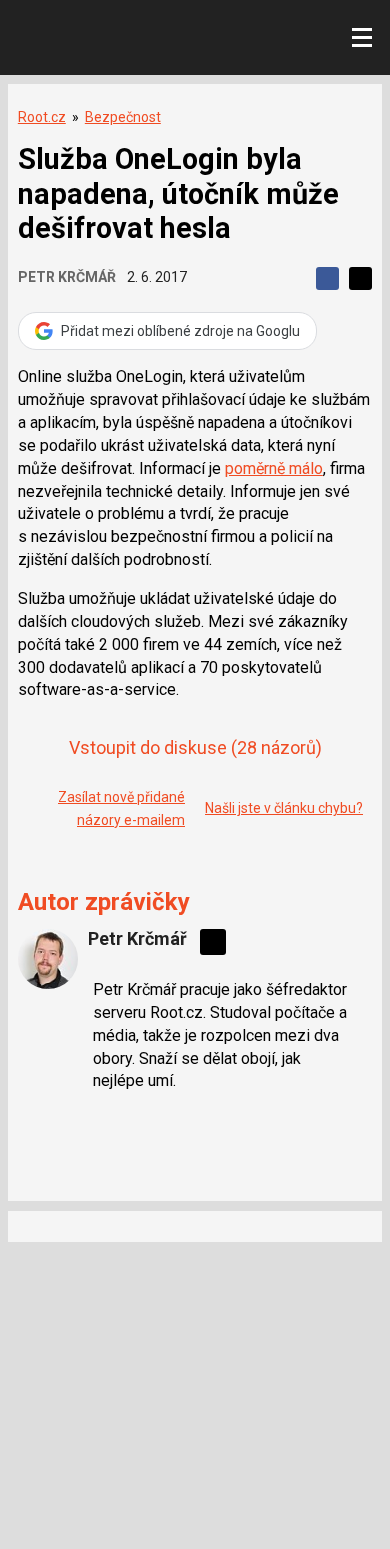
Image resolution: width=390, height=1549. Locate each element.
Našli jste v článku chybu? (284, 808)
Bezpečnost (123, 117)
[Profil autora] (48, 959)
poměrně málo (274, 468)
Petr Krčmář (67, 277)
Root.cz (42, 117)
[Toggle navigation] (362, 38)
